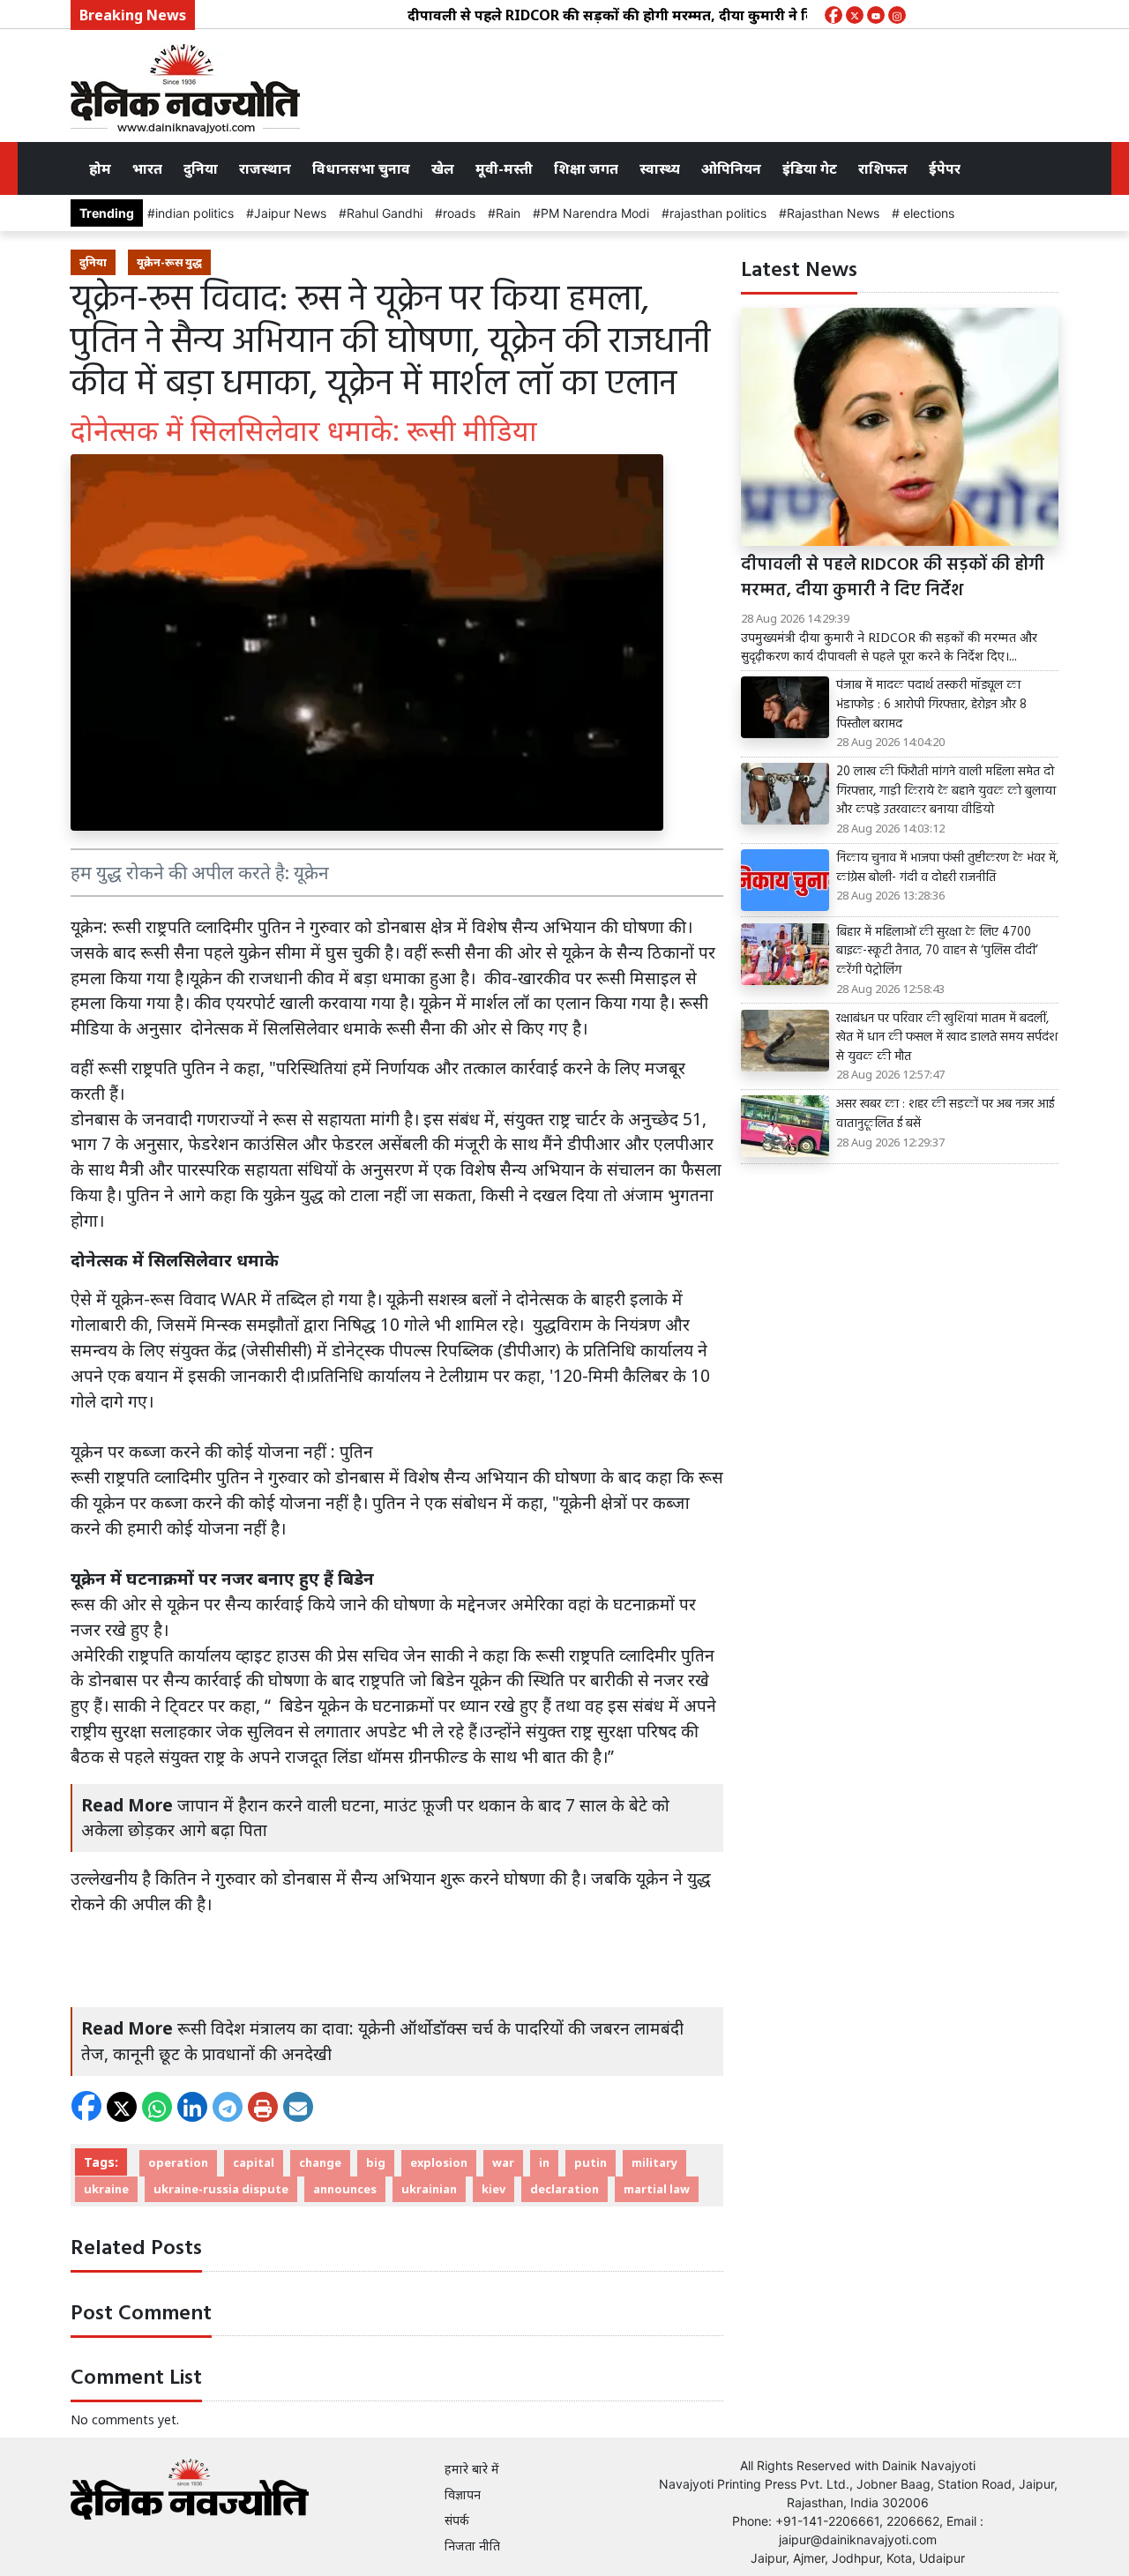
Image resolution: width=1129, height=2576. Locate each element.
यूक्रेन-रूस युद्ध (169, 262)
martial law (657, 2189)
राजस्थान (265, 168)
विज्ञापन (463, 2494)
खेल (443, 168)
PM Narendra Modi (595, 213)
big (376, 2162)
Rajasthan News (833, 213)
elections (927, 213)
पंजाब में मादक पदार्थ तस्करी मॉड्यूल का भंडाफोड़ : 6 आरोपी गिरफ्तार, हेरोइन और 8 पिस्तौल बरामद (931, 705)
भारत (147, 168)
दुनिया (201, 168)
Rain (508, 213)
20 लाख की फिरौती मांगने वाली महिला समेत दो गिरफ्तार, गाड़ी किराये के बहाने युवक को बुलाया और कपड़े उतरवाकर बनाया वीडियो (946, 791)
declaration (564, 2189)
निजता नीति (472, 2546)
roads (459, 213)
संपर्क (457, 2520)
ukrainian (429, 2189)
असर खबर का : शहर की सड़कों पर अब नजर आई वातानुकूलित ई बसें (945, 1114)
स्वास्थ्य (660, 168)
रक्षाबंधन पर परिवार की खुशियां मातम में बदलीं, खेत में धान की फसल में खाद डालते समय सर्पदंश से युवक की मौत (947, 1038)
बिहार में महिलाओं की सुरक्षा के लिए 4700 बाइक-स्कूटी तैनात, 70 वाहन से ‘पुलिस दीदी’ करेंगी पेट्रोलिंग (937, 952)
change (320, 2162)
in (544, 2162)
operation (178, 2162)
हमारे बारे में (472, 2469)
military (654, 2162)
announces (345, 2189)
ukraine (106, 2189)
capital (254, 2162)
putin (591, 2162)
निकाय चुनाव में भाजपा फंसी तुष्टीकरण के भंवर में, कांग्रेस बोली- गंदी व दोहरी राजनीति (947, 868)
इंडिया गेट (810, 168)
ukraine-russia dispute (221, 2189)
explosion (439, 2162)
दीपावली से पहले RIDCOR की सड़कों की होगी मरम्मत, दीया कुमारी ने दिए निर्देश (592, 15)
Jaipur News (290, 213)
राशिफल (883, 168)
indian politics (194, 213)
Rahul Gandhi (385, 213)
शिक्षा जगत (586, 168)
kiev (493, 2189)
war (503, 2162)
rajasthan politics (718, 213)
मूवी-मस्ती (504, 168)
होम (100, 168)
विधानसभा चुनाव (361, 168)
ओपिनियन (731, 168)
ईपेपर (945, 168)
